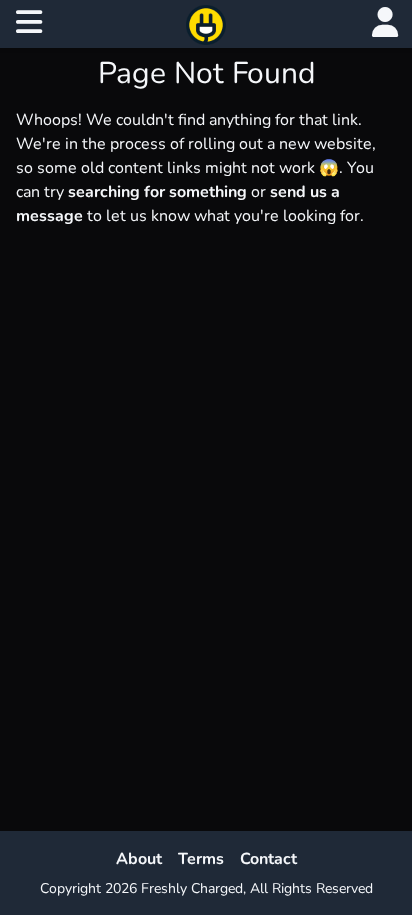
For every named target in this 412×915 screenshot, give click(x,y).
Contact (268, 859)
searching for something (157, 192)
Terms (201, 859)
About (139, 859)
